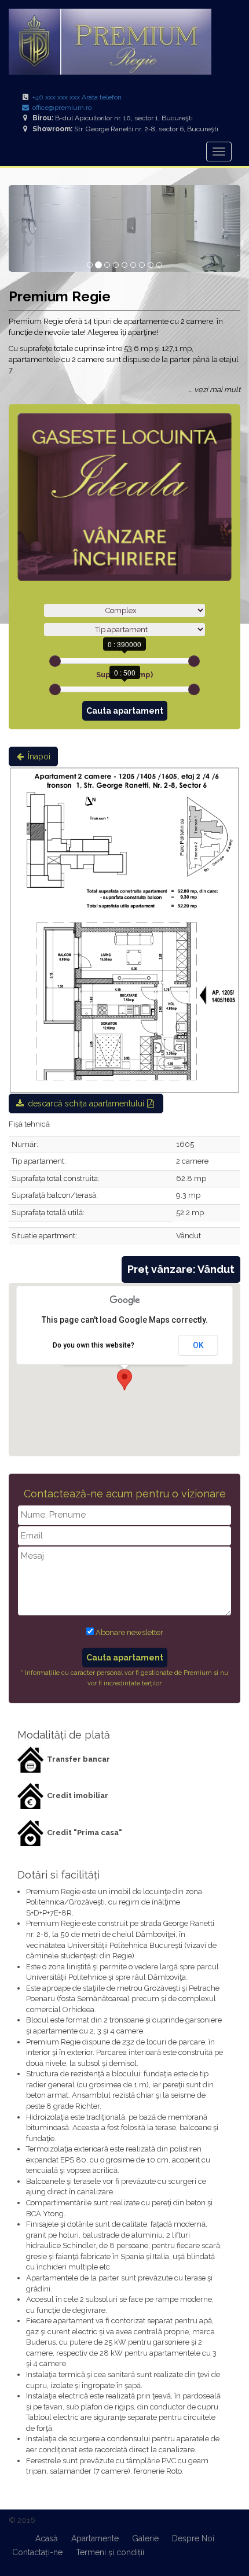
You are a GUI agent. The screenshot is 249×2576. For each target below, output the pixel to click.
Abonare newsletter (129, 1632)
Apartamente (95, 2538)
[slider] (55, 661)
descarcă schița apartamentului (86, 1104)
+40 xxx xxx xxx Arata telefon (77, 97)
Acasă (47, 2538)
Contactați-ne (37, 2552)
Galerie (145, 2538)
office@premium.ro (61, 108)
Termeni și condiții (110, 2552)
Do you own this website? (94, 1345)
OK (198, 1345)
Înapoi (38, 756)
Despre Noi (193, 2538)
